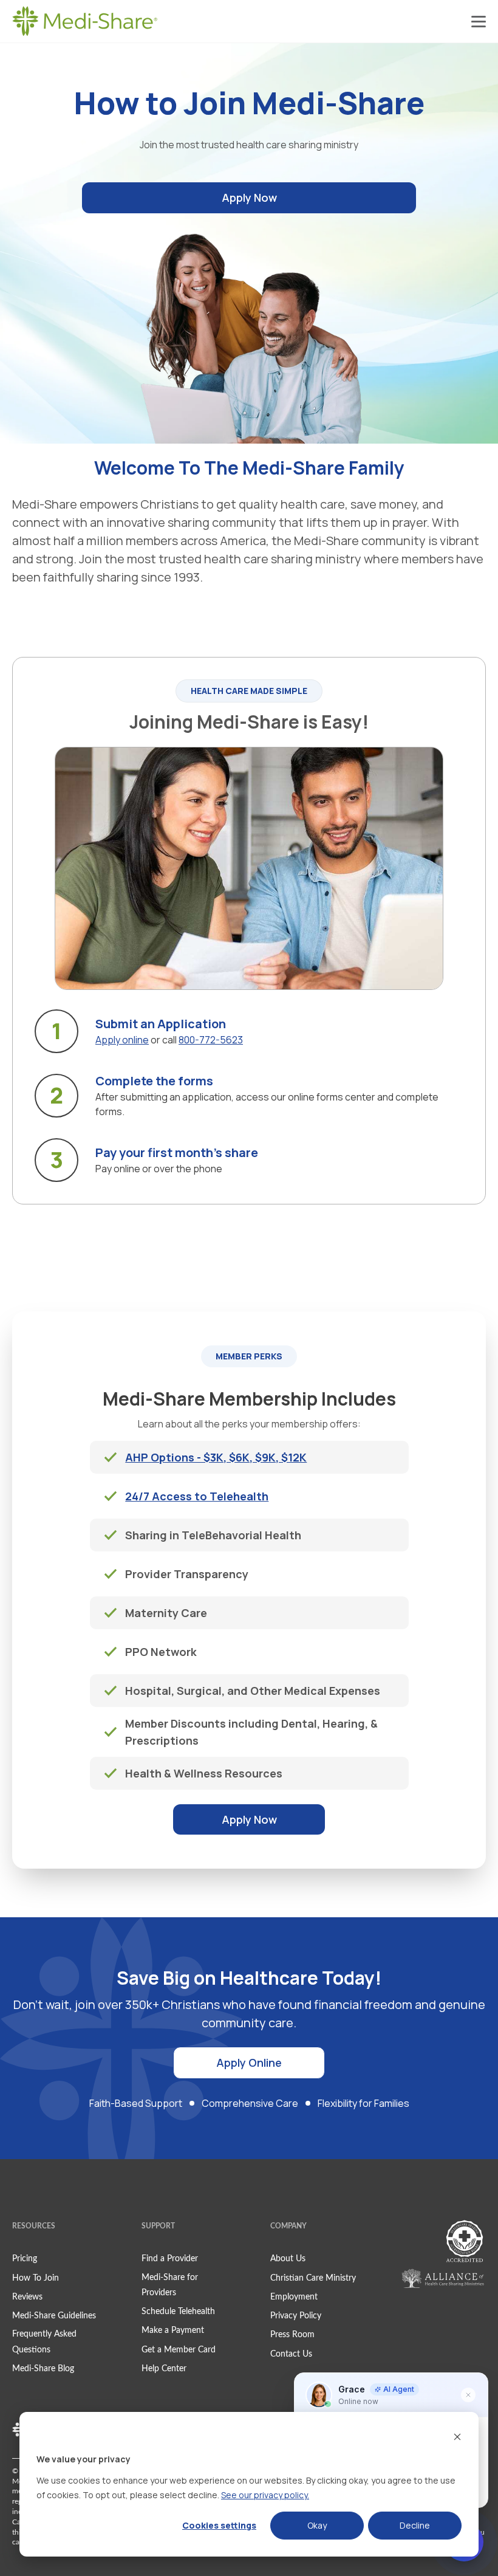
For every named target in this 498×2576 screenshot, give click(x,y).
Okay (317, 2525)
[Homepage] (85, 21)
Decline (415, 2525)
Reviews (27, 2297)
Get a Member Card (179, 2350)
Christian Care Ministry (313, 2278)
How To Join (36, 2278)
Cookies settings (219, 2525)
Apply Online (249, 2063)
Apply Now (249, 197)
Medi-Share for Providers (170, 2285)
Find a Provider (170, 2259)
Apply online (122, 1040)
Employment (294, 2297)
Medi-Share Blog (43, 2369)
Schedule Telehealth (178, 2312)
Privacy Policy (296, 2316)
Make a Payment (173, 2330)
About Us (288, 2259)
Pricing (25, 2259)
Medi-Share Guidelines (54, 2316)
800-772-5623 (211, 1040)
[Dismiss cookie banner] (457, 2437)
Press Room (292, 2335)
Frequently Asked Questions (44, 2342)
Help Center (164, 2369)
